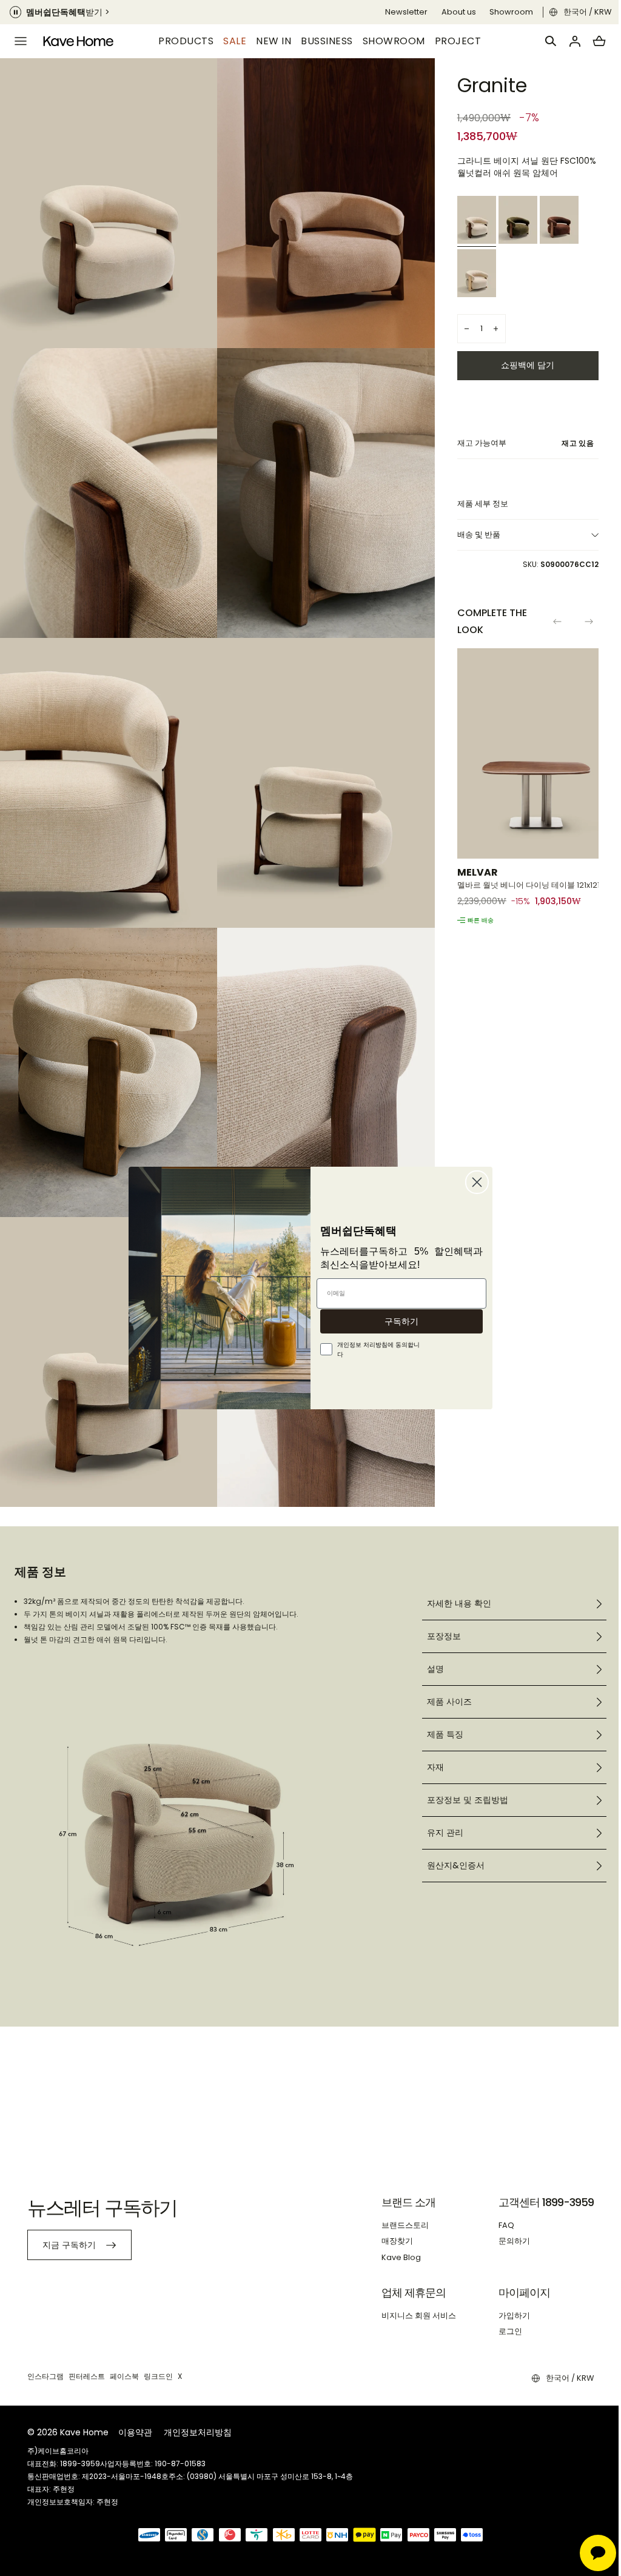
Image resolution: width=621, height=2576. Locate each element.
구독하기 (397, 1321)
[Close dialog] (473, 1182)
